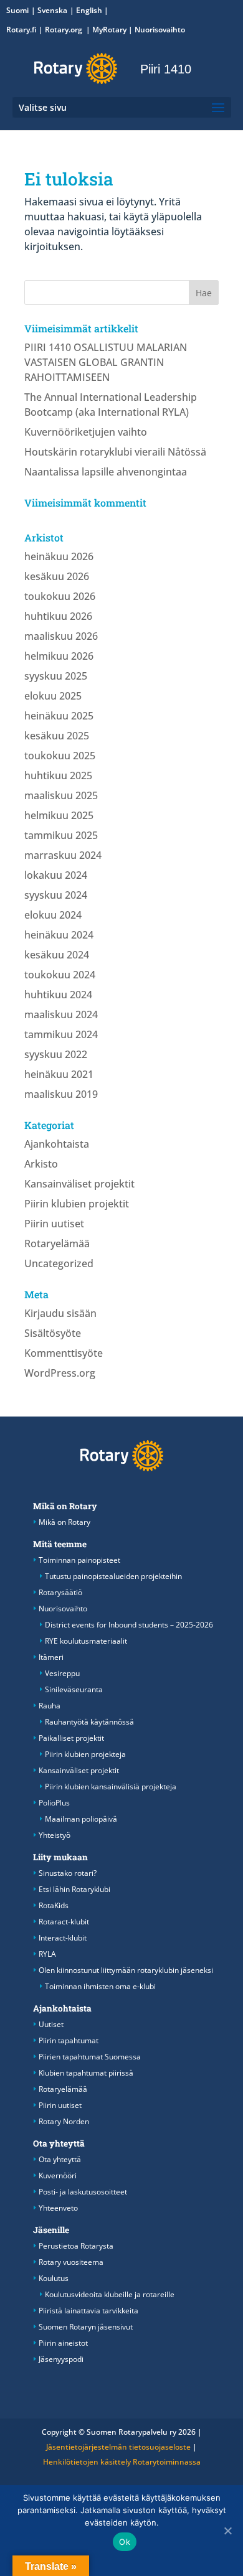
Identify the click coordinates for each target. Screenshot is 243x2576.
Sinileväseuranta (74, 1689)
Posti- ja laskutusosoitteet (83, 2192)
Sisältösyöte (53, 1333)
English (89, 10)
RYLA (47, 1954)
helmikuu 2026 (59, 656)
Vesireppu (62, 1673)
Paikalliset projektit (71, 1738)
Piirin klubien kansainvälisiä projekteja (111, 1787)
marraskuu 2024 (63, 855)
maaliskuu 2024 (61, 1014)
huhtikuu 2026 (58, 616)
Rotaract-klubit (64, 1922)
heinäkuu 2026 (59, 556)
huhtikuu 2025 (58, 775)
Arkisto (41, 1164)
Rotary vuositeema (71, 2262)
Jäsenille (51, 2230)
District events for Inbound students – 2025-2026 (129, 1625)
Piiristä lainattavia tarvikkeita (88, 2311)
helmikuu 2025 (59, 815)
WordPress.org (60, 1373)
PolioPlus (54, 1803)
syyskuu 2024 (56, 895)
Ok (125, 2542)
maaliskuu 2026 (61, 636)
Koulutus (54, 2278)
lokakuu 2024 (56, 875)
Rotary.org (64, 30)
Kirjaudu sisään (60, 1313)
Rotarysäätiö (60, 1592)
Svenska (52, 10)
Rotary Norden (64, 2121)
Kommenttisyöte (64, 1353)
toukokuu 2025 (60, 756)
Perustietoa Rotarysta (76, 2246)
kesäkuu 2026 (57, 576)
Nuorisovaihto (160, 30)
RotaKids (54, 1905)
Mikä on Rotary (65, 1506)
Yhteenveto (58, 2208)
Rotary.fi (21, 30)
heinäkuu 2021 (59, 1074)
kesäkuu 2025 (57, 736)
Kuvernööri (58, 2176)
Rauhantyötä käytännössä (89, 1722)
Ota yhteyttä (59, 2143)
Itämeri (51, 1657)
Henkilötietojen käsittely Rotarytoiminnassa (122, 2462)
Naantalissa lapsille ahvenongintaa (106, 472)
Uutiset (51, 2024)
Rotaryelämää (57, 1244)
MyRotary (109, 30)
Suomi (17, 10)
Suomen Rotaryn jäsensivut (86, 2327)
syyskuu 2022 (56, 1054)
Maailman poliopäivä (81, 1819)
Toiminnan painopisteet (79, 1560)
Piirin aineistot (63, 2343)
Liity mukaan (60, 1857)
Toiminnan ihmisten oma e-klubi (100, 1986)
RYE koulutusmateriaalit (86, 1641)
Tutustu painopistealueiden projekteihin (113, 1576)
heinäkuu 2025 (59, 716)
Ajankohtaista (57, 1144)
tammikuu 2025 (61, 835)
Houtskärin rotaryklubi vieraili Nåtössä (115, 452)
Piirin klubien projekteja (85, 1754)
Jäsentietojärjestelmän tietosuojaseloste (118, 2447)
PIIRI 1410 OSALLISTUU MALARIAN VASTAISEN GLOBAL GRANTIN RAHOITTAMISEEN (106, 362)
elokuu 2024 (53, 915)
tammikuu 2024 (61, 1034)
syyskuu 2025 (56, 676)
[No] (227, 2531)
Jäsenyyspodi (61, 2359)
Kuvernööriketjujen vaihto (86, 432)
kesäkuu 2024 (57, 955)
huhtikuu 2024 (58, 995)
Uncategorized (59, 1263)
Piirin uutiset (54, 1224)
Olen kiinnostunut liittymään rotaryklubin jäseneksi (126, 1970)
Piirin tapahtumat (69, 2040)
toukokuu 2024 (60, 975)
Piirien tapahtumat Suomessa (90, 2057)
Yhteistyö (55, 1835)
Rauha (50, 1706)
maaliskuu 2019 (61, 1094)
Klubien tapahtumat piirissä (86, 2073)
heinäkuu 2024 (59, 935)
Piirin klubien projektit (77, 1204)
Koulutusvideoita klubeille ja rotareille (110, 2294)
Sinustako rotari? (68, 1873)
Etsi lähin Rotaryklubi (74, 1889)
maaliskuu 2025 (61, 795)
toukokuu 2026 (60, 596)
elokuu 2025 (53, 696)
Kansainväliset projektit (79, 1184)
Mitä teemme (60, 1544)
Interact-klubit (63, 1938)
